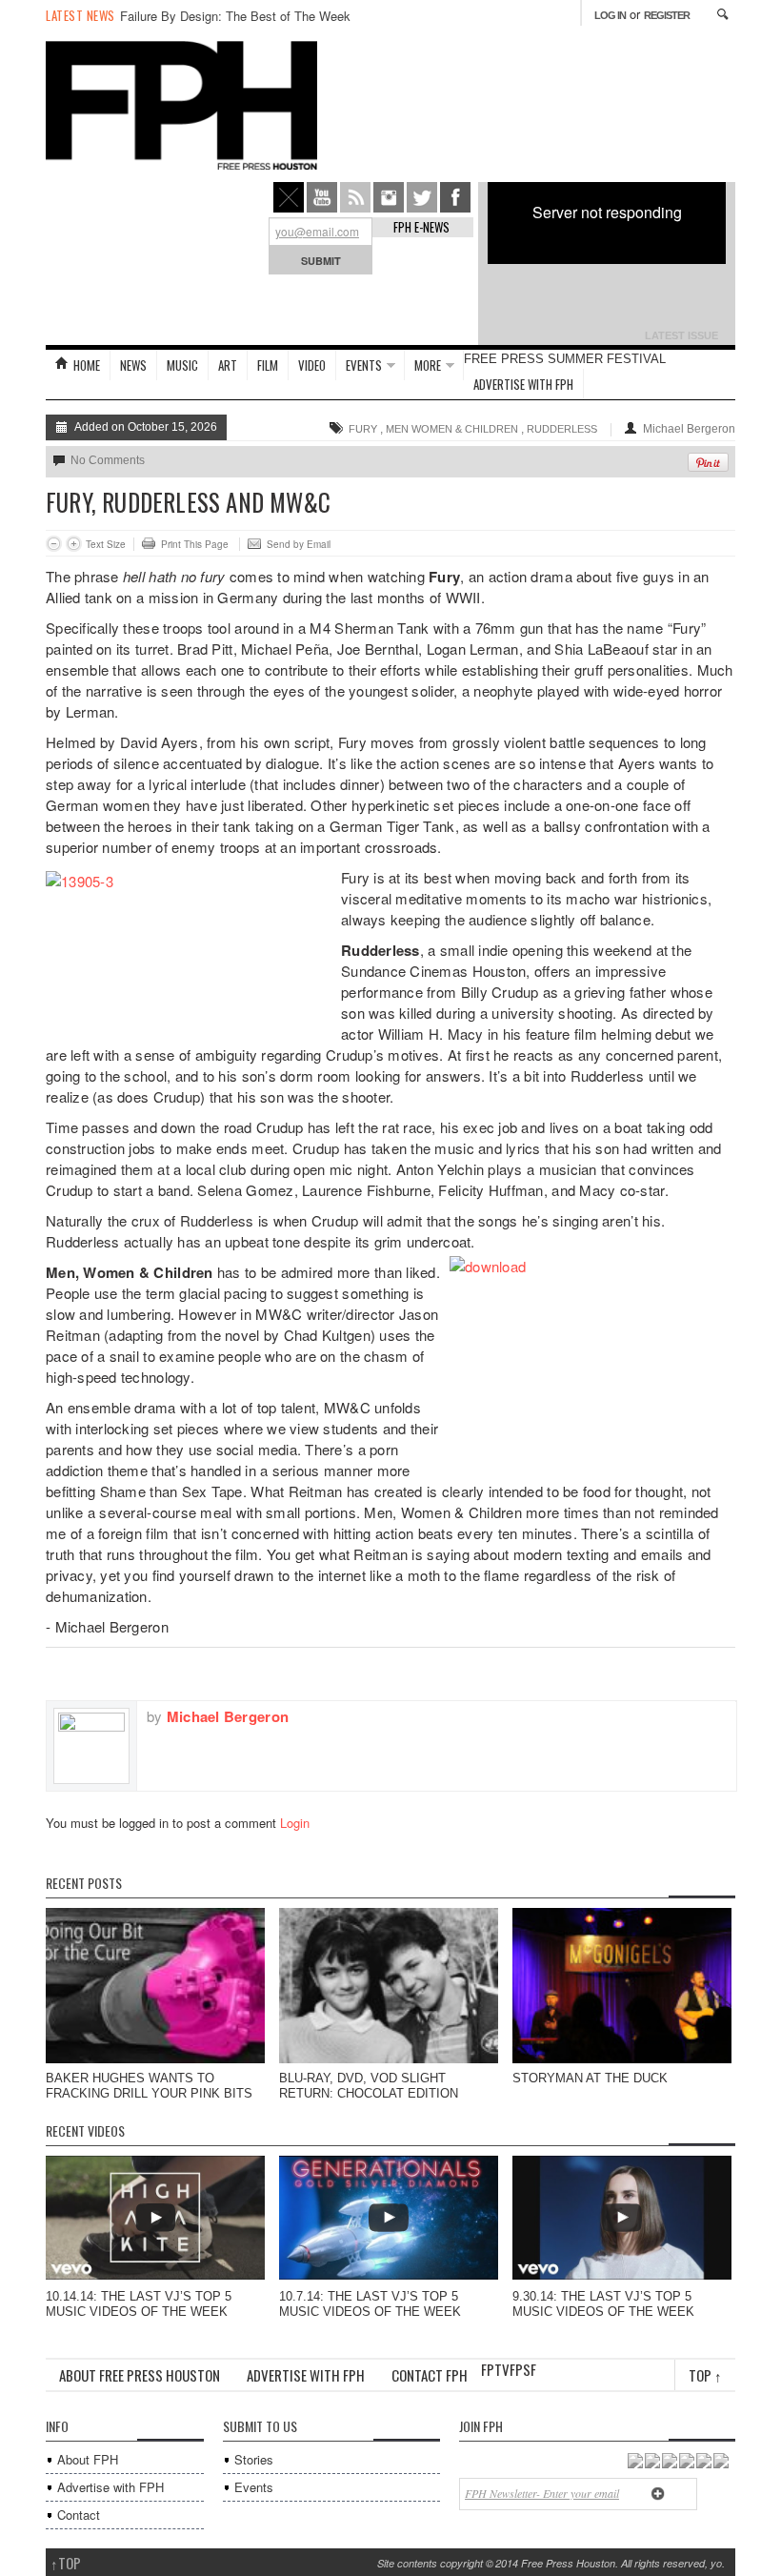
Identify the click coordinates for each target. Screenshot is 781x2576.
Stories (254, 2459)
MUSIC (182, 365)
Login (295, 1823)
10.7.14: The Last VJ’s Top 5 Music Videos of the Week (370, 2304)
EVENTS (364, 365)
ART (228, 365)
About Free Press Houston (140, 2375)
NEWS (133, 365)
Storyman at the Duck (590, 2078)
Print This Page (195, 544)
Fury (363, 429)
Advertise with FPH (523, 384)
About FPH (88, 2459)
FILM (268, 365)
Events (254, 2487)
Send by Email (299, 544)
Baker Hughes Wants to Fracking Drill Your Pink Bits (149, 2086)
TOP (66, 2563)
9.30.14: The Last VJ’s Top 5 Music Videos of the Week (603, 2304)
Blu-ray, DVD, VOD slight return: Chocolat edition (369, 2086)
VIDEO (312, 365)
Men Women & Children (452, 429)
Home (87, 365)
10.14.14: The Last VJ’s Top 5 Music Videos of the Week (139, 2304)
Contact (79, 2515)
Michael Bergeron (689, 429)
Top (705, 2375)
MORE (428, 365)
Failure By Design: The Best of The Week (235, 16)
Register (667, 15)
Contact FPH (430, 2375)
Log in (610, 15)
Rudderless (562, 429)
